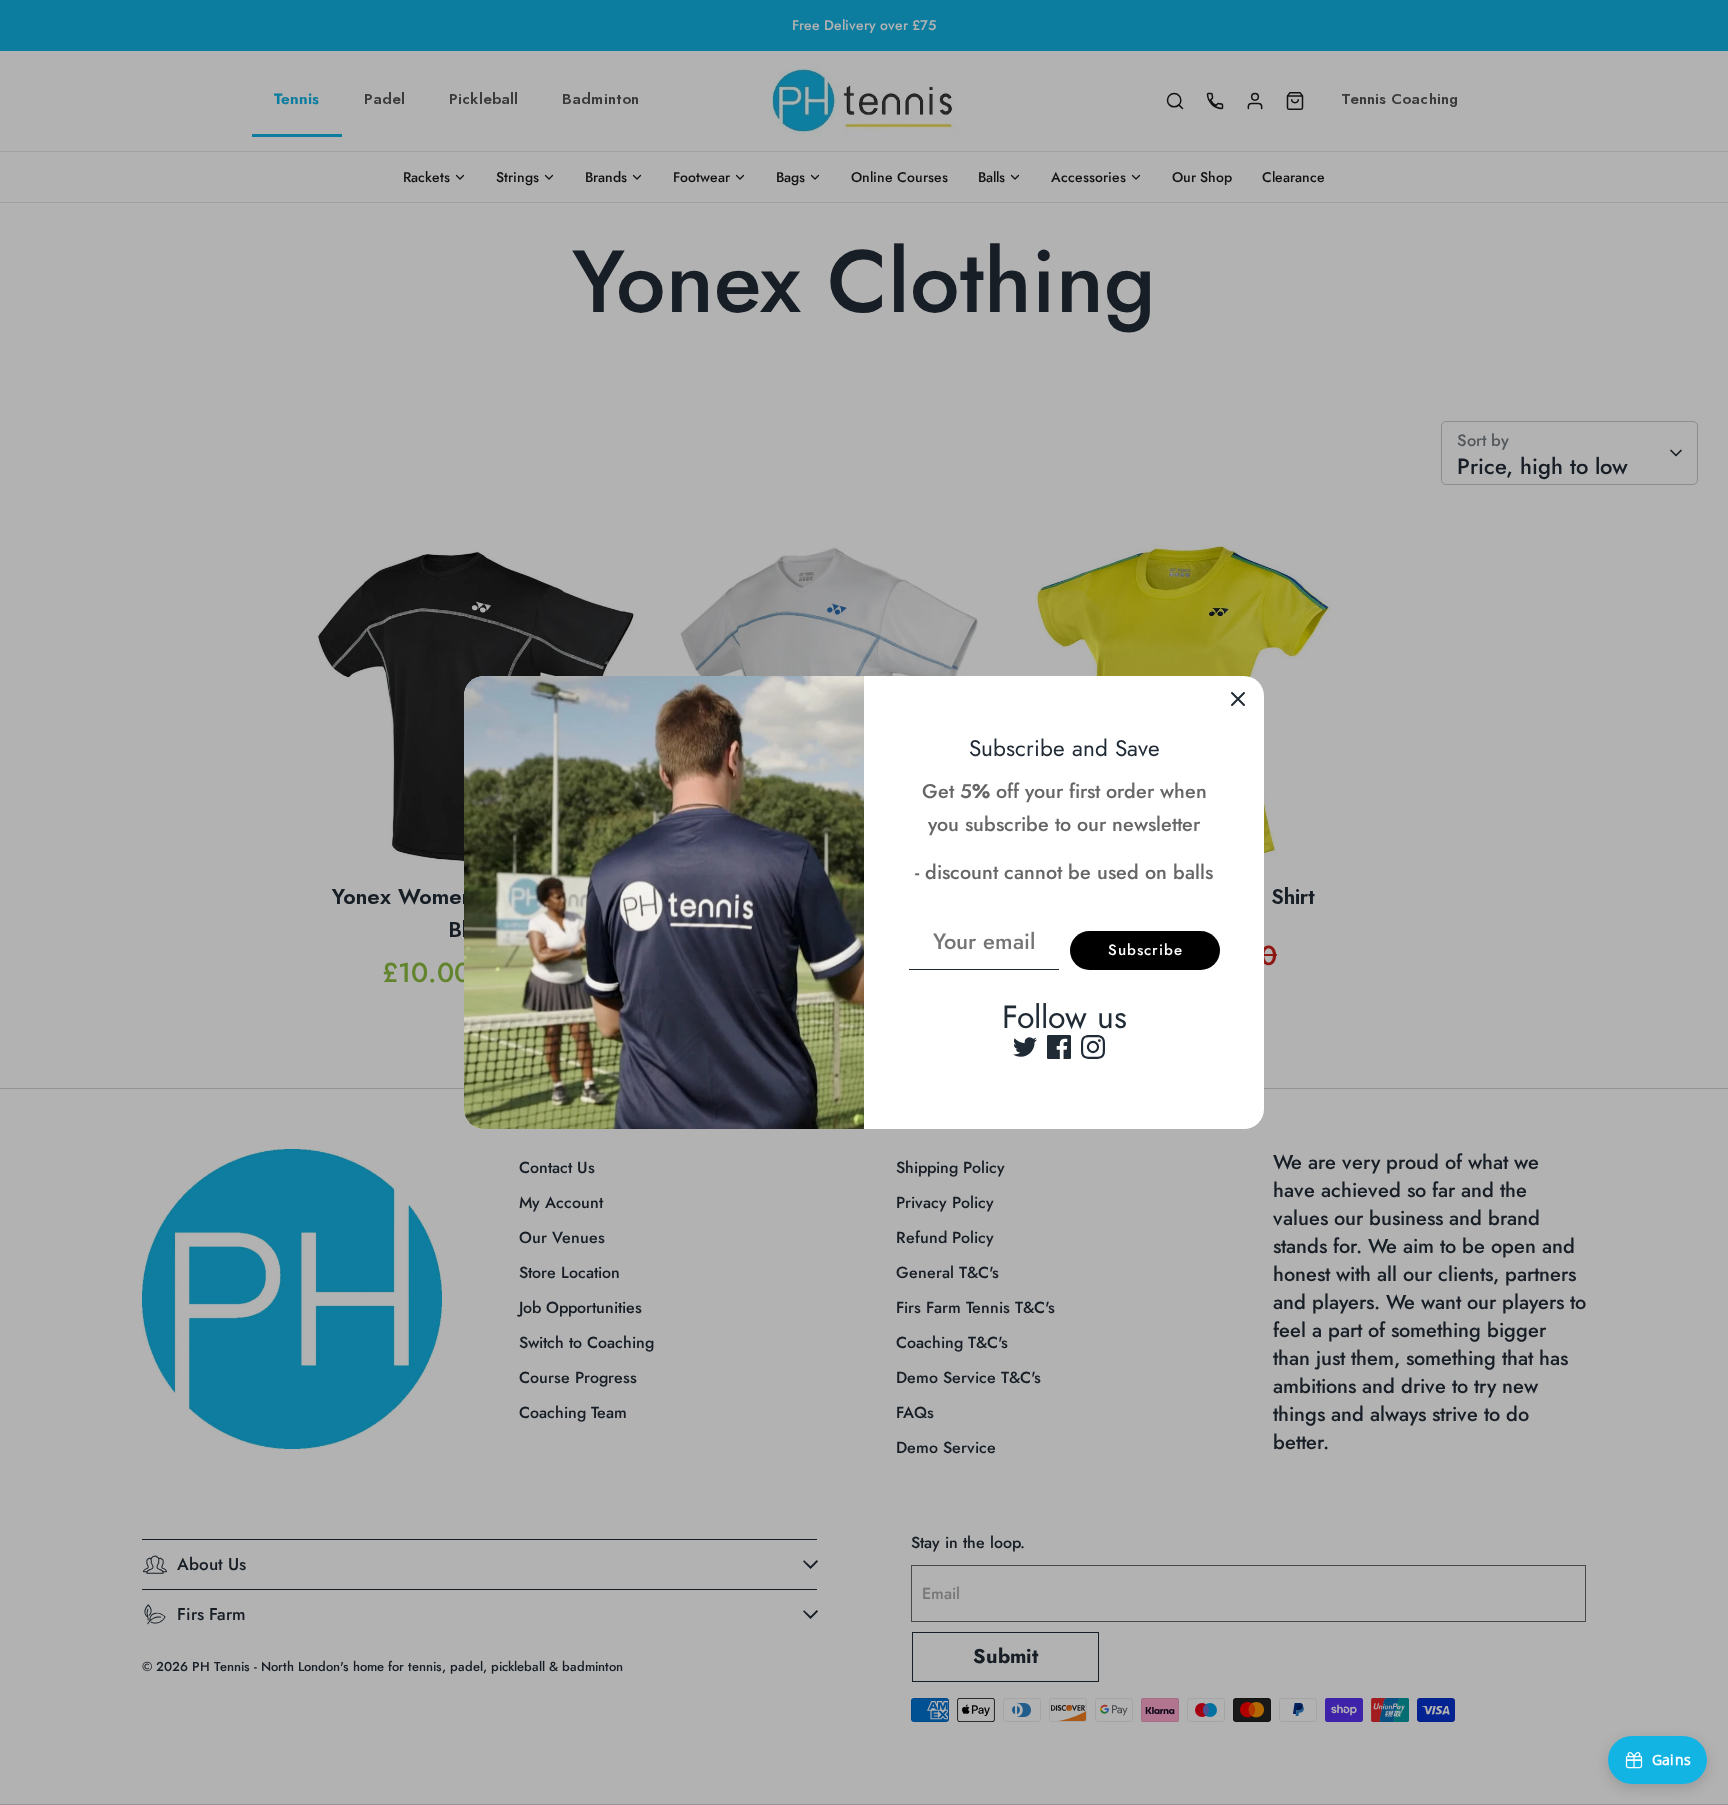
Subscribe (1145, 950)
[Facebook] (1059, 1047)
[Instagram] (1093, 1047)
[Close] (1238, 702)
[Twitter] (1025, 1047)
